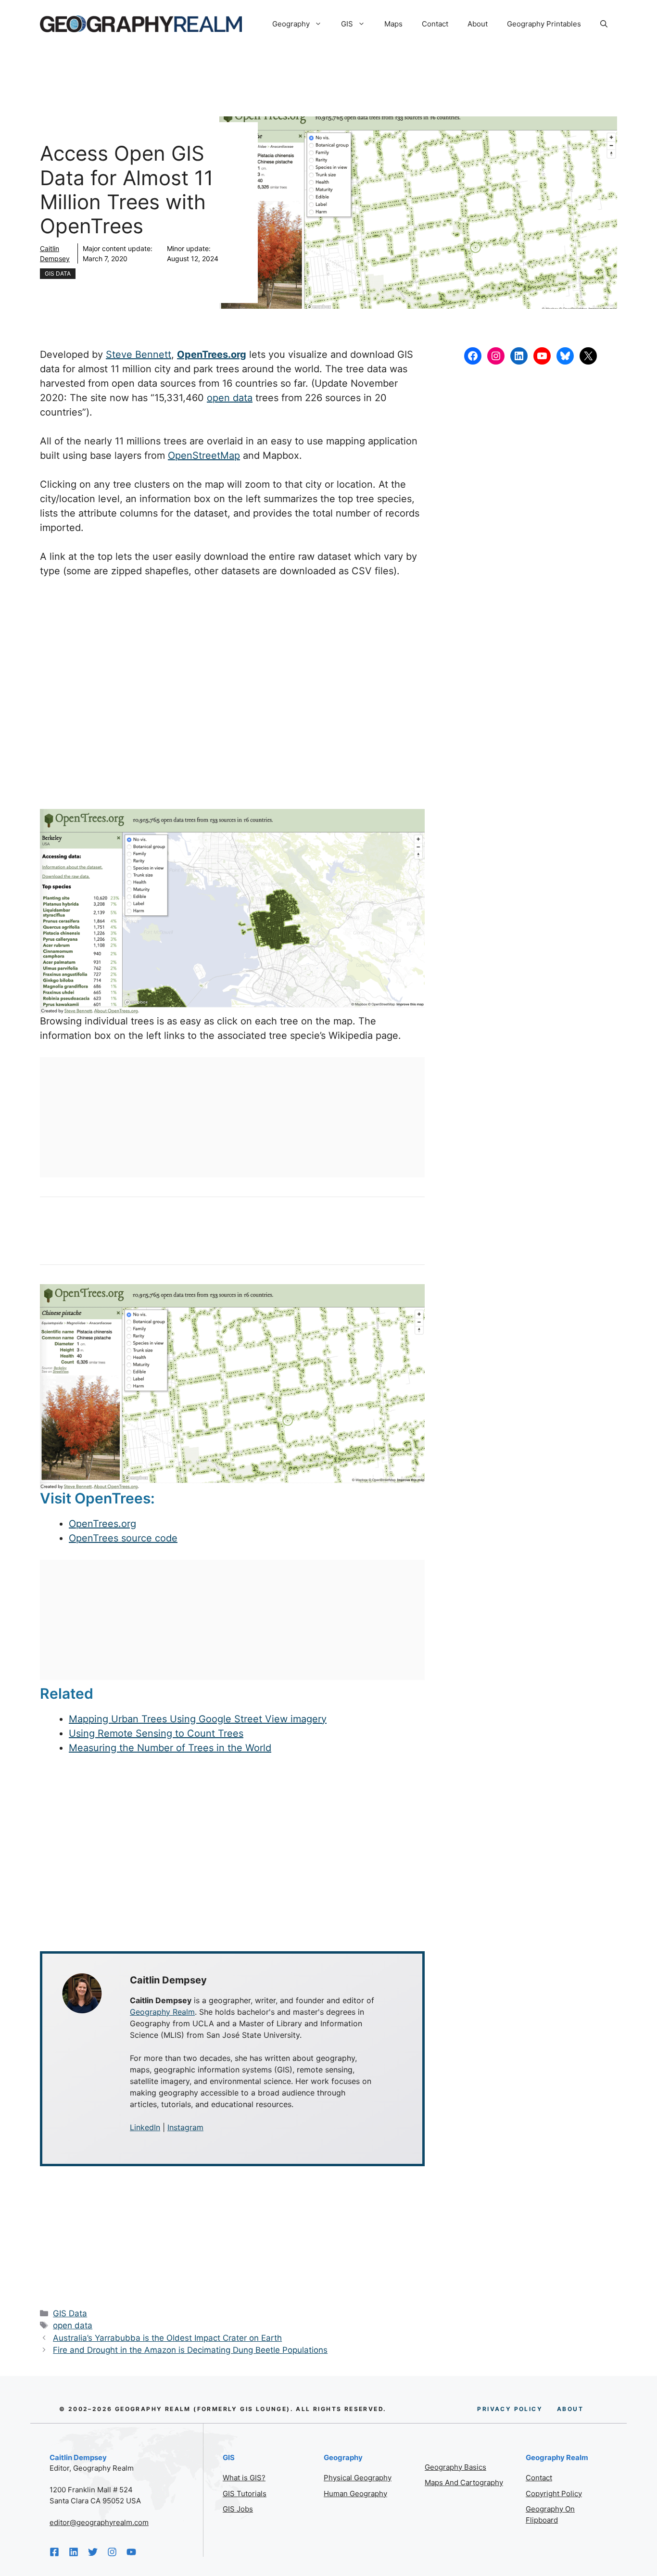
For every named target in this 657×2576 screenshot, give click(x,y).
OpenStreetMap (204, 455)
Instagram (185, 2127)
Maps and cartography (464, 2482)
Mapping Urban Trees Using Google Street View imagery (198, 1719)
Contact (435, 24)
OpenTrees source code (123, 1538)
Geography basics (455, 2467)
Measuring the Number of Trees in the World (170, 1748)
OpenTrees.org (102, 1524)
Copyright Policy (554, 2494)
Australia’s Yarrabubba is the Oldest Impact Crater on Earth (167, 2338)
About (478, 24)
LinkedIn (145, 2127)
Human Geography (355, 2494)
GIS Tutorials (245, 2494)
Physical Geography (358, 2478)
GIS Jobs (238, 2509)
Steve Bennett (139, 354)
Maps (393, 24)
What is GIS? (244, 2478)
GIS (347, 24)
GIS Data (58, 273)
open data (230, 398)
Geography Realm (162, 2012)
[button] (604, 24)
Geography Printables (544, 24)
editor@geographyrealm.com (99, 2522)
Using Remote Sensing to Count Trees (156, 1733)
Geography (291, 24)
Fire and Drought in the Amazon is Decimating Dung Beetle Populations (190, 2350)
